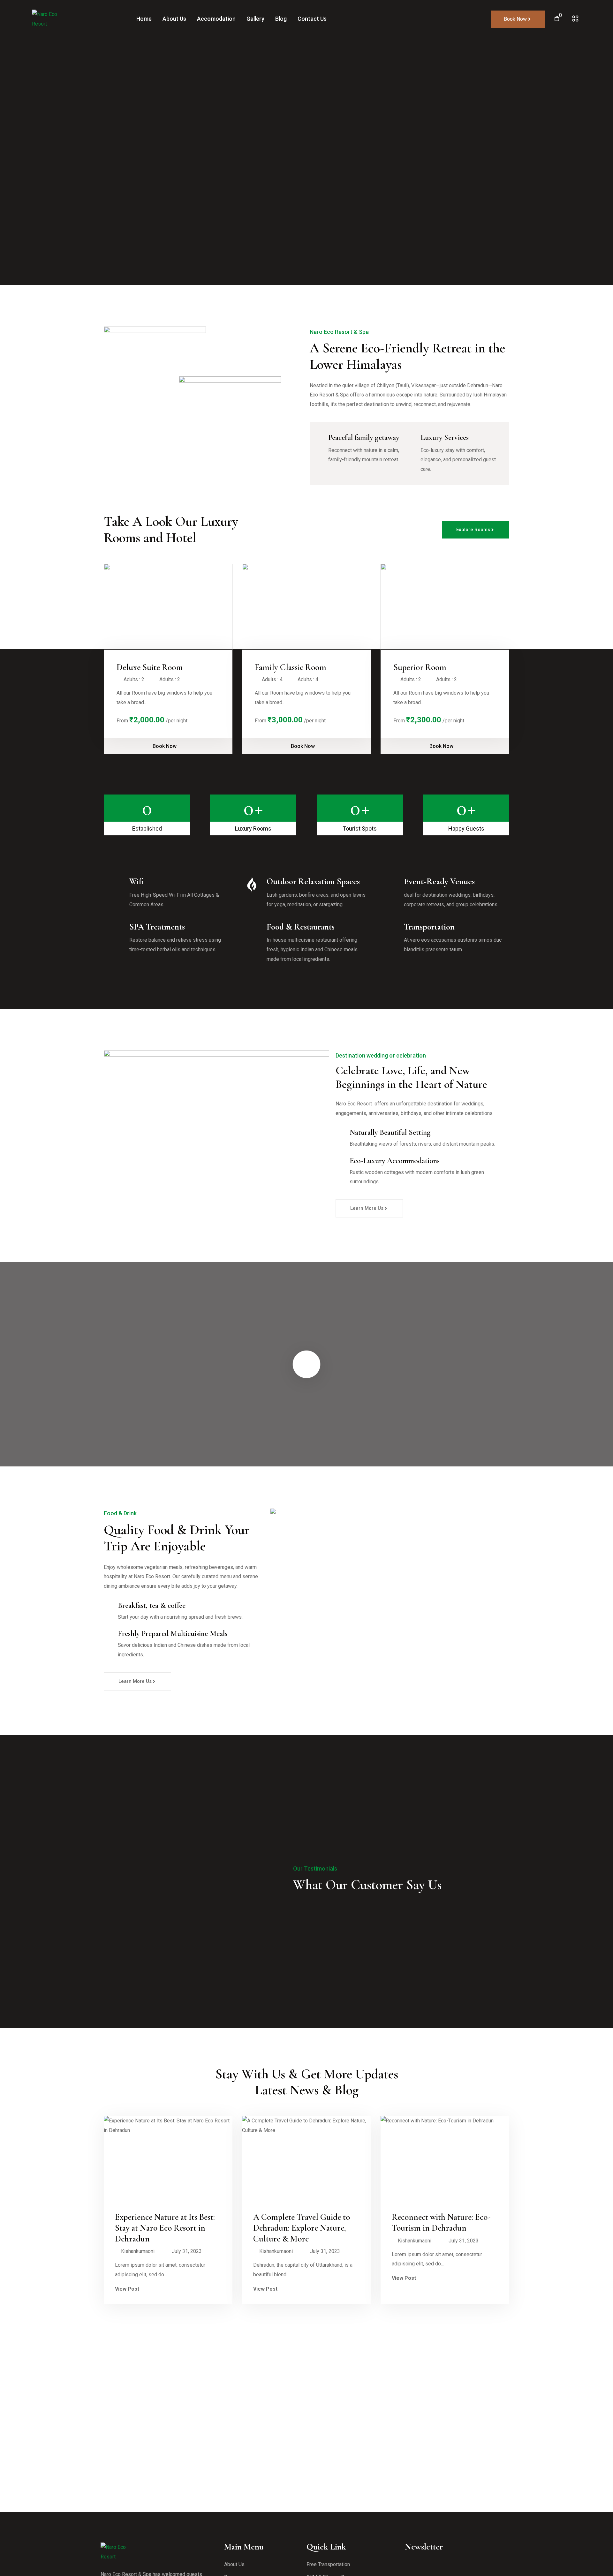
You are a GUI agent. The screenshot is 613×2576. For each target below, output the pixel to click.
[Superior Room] (445, 607)
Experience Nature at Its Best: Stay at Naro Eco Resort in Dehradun (165, 2228)
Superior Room (420, 667)
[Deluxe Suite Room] (168, 607)
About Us (174, 19)
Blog (281, 19)
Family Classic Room (291, 667)
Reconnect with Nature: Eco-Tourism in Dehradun (441, 2222)
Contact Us (312, 19)
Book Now (165, 746)
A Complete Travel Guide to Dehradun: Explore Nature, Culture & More (302, 2228)
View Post (128, 2289)
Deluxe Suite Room (150, 667)
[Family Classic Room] (306, 607)
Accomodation (216, 19)
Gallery (255, 19)
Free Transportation (328, 2564)
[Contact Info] (575, 19)
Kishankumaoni (138, 2251)
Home (144, 19)
